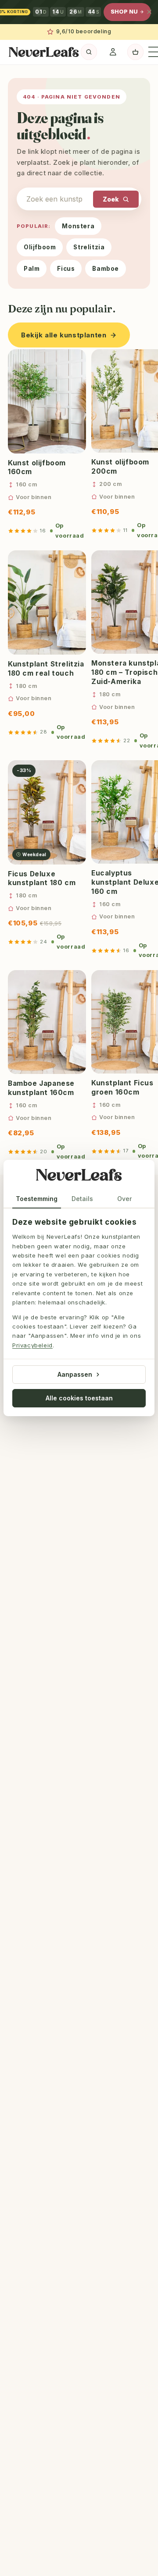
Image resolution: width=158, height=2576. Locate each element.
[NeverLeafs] (79, 1176)
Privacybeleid (32, 1345)
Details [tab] (82, 1199)
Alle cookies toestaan (79, 1398)
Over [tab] (124, 1199)
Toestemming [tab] (37, 1199)
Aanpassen (75, 1374)
